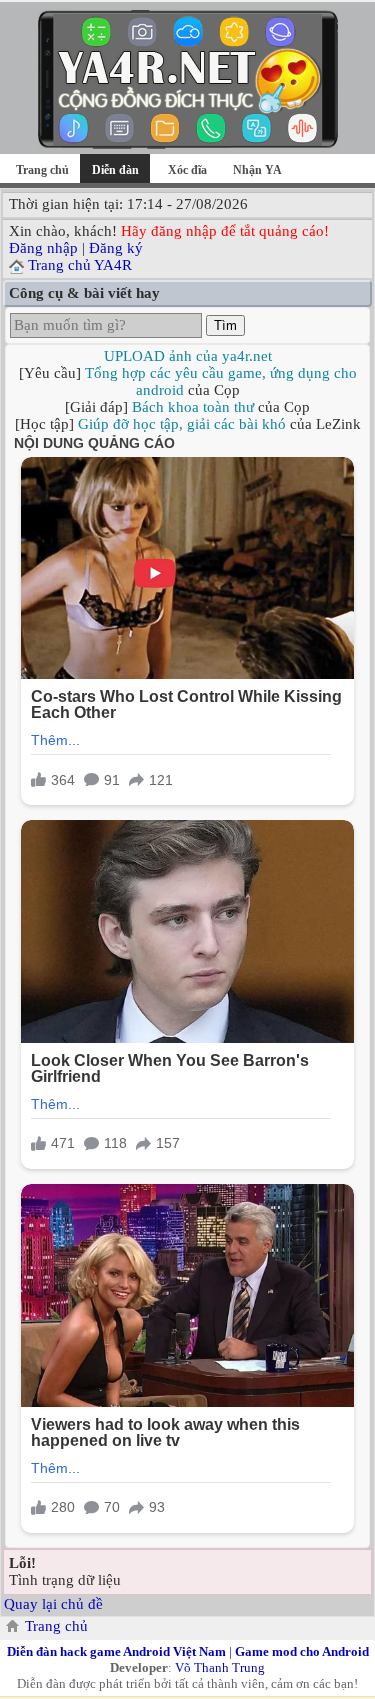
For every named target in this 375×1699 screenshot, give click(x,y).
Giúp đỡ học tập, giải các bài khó (182, 424)
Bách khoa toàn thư (193, 407)
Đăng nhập (43, 248)
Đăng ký (116, 248)
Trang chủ (42, 170)
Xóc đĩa (187, 170)
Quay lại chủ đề (53, 1604)
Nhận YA (257, 170)
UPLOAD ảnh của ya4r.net (188, 356)
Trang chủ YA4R (80, 265)
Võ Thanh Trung (220, 1667)
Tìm (225, 325)
